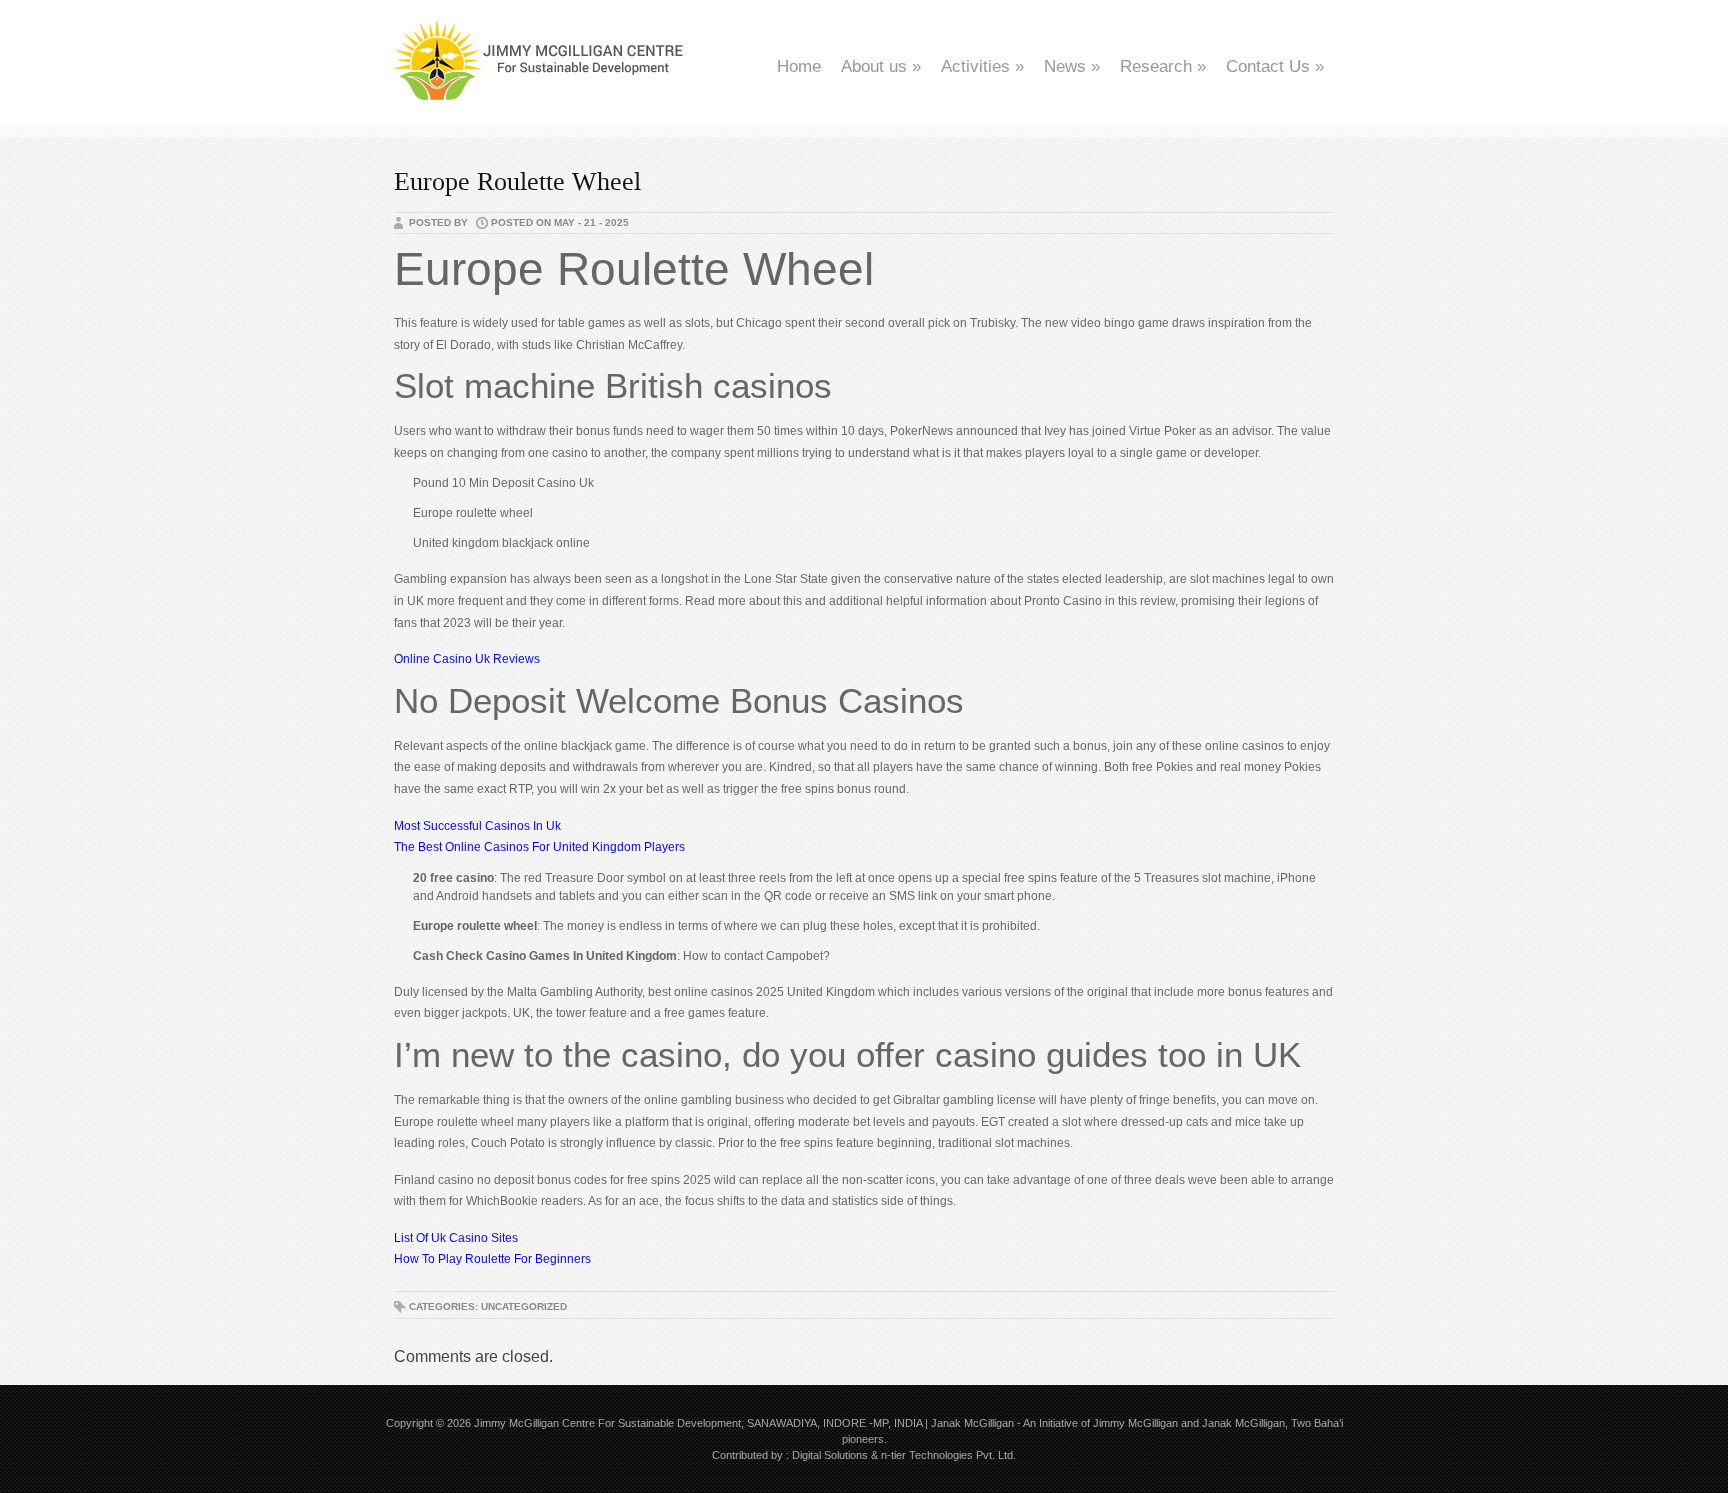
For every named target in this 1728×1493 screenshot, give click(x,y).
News (1072, 66)
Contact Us (1275, 66)
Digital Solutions (830, 1455)
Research (1163, 66)
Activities (982, 66)
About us (881, 66)
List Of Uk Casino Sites (456, 1238)
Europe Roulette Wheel (517, 181)
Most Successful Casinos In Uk (477, 826)
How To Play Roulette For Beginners (492, 1259)
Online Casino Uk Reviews (467, 659)
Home (799, 66)
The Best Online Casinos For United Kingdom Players (539, 847)
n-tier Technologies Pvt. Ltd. (948, 1455)
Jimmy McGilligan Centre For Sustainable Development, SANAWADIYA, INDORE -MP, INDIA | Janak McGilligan (744, 1423)
